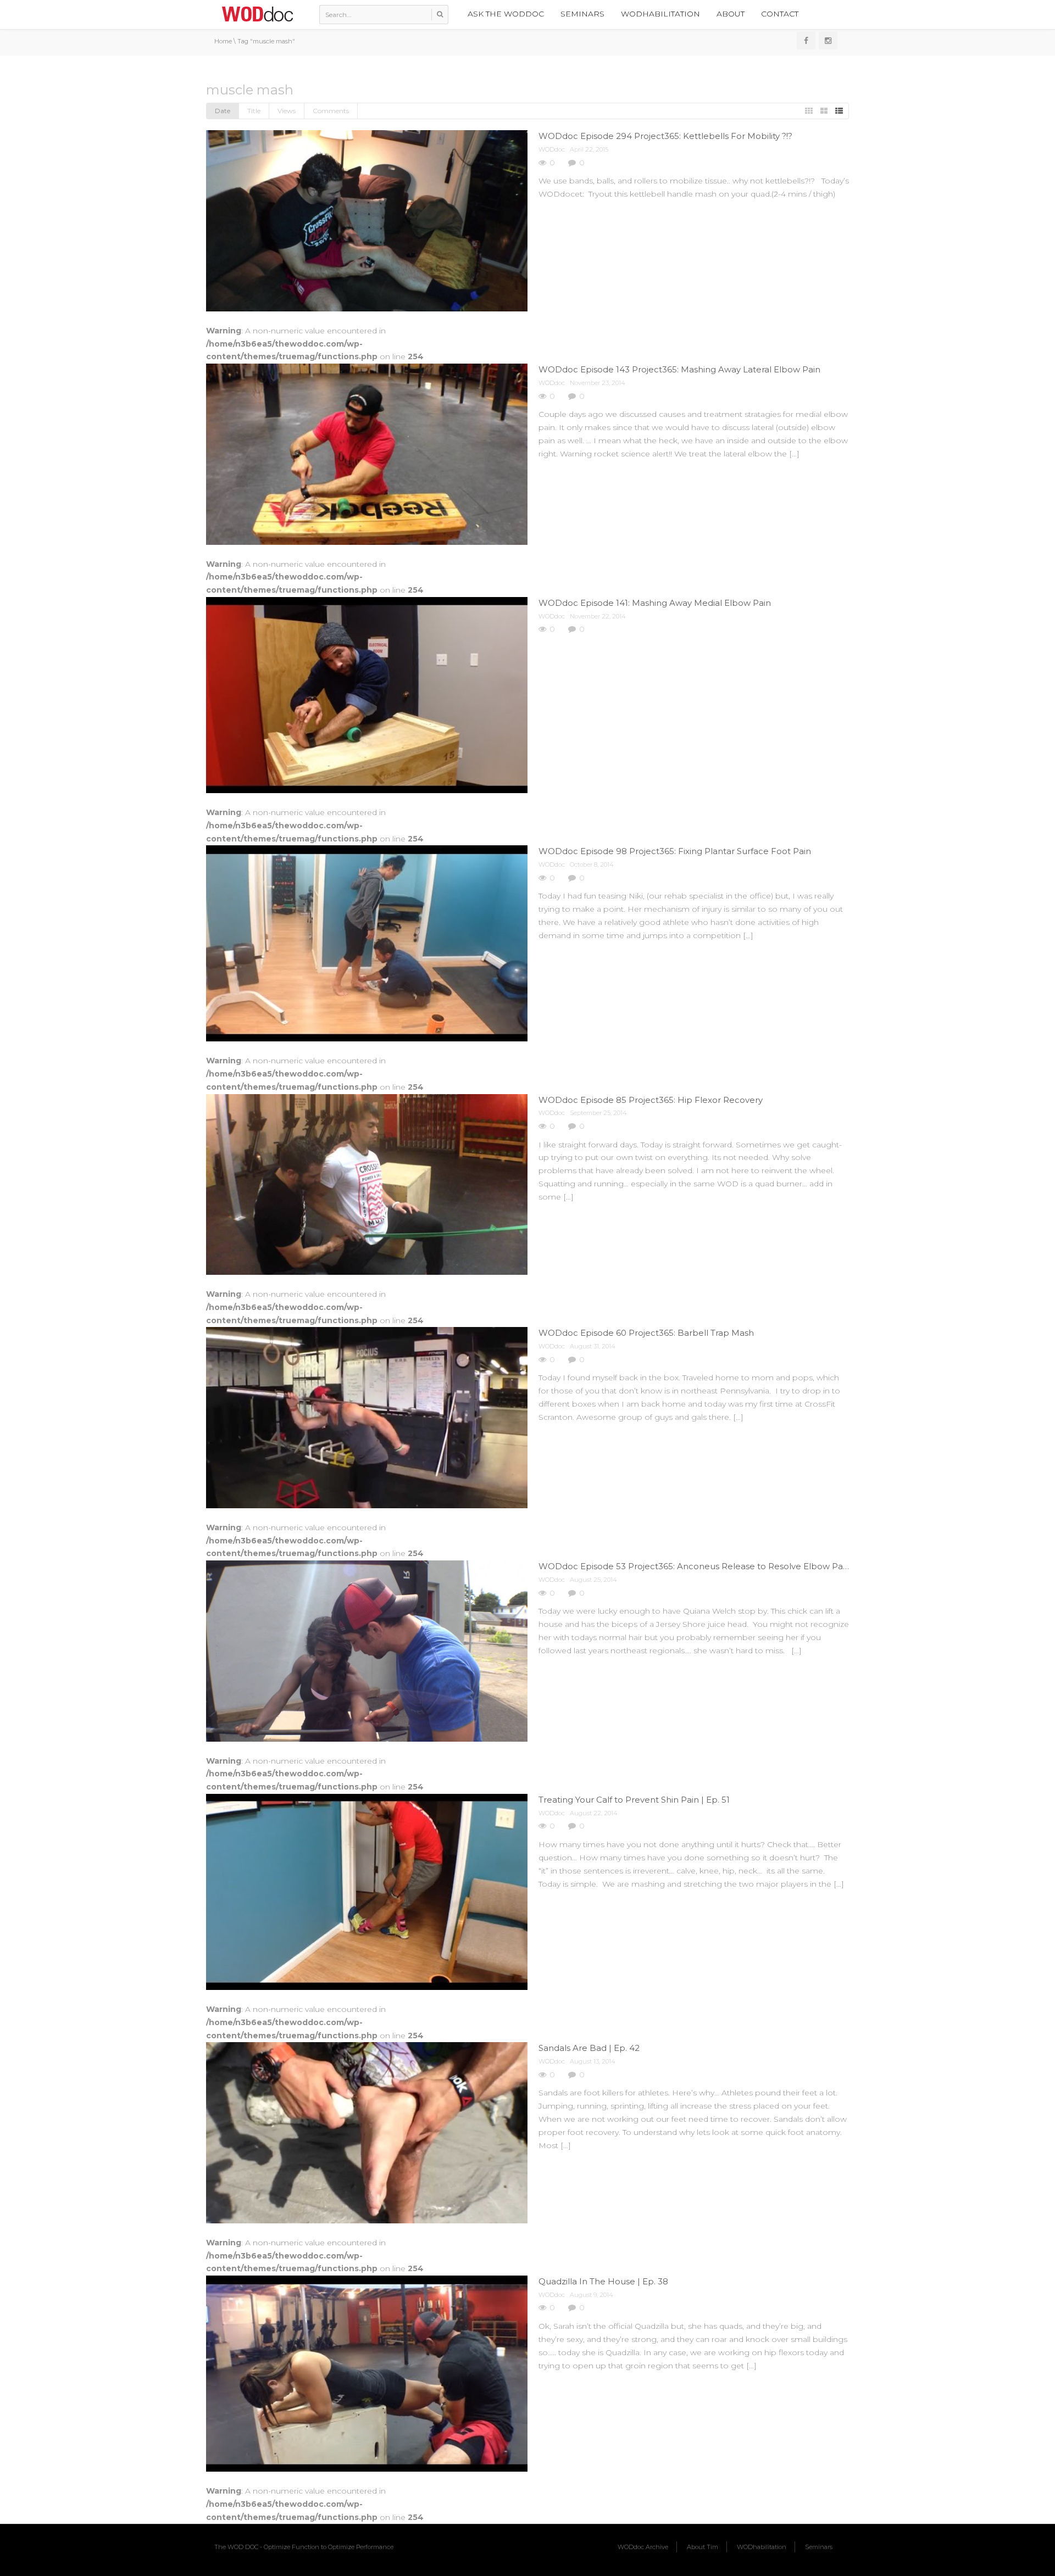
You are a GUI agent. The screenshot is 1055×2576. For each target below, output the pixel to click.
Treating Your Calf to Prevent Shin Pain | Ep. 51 (634, 1800)
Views (287, 111)
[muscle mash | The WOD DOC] (257, 14)
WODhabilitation (660, 14)
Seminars (582, 14)
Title (254, 111)
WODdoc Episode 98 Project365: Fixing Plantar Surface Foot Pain (675, 851)
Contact (780, 14)
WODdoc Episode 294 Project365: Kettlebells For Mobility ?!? (665, 136)
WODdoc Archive (643, 2547)
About (731, 14)
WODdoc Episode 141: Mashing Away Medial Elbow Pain (655, 603)
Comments (331, 111)
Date (223, 111)
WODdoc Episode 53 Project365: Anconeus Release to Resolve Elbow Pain (694, 1566)
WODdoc (552, 149)
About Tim (703, 2547)
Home (223, 41)
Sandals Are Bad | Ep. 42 (589, 2048)
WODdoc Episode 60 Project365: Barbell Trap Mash (646, 1333)
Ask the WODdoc (506, 14)
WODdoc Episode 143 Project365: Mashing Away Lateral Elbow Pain (679, 369)
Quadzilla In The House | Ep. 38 (603, 2281)
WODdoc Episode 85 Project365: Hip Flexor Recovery (651, 1100)
